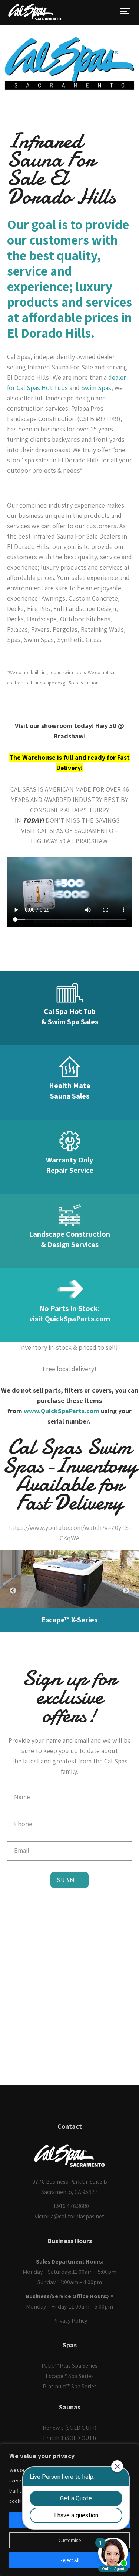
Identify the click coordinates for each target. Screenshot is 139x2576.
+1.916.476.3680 (70, 2206)
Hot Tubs (55, 388)
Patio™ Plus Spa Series (69, 2366)
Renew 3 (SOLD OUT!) (69, 2428)
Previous (13, 1591)
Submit (69, 1880)
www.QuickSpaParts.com (62, 1411)
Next (126, 1591)
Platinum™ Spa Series (70, 2386)
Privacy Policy (70, 2321)
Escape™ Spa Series (70, 2376)
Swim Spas (96, 388)
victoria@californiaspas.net (69, 2216)
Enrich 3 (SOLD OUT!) (69, 2438)
